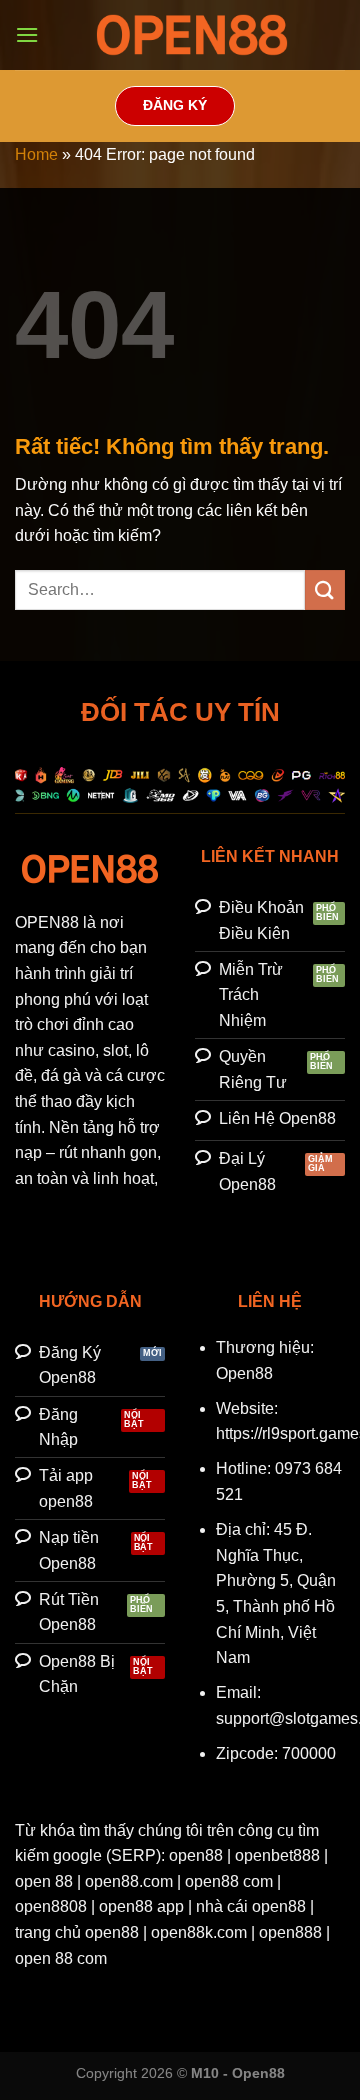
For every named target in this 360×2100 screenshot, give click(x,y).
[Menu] (27, 34)
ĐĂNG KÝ (175, 105)
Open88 (244, 1373)
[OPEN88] (192, 35)
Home (36, 154)
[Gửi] (325, 589)
